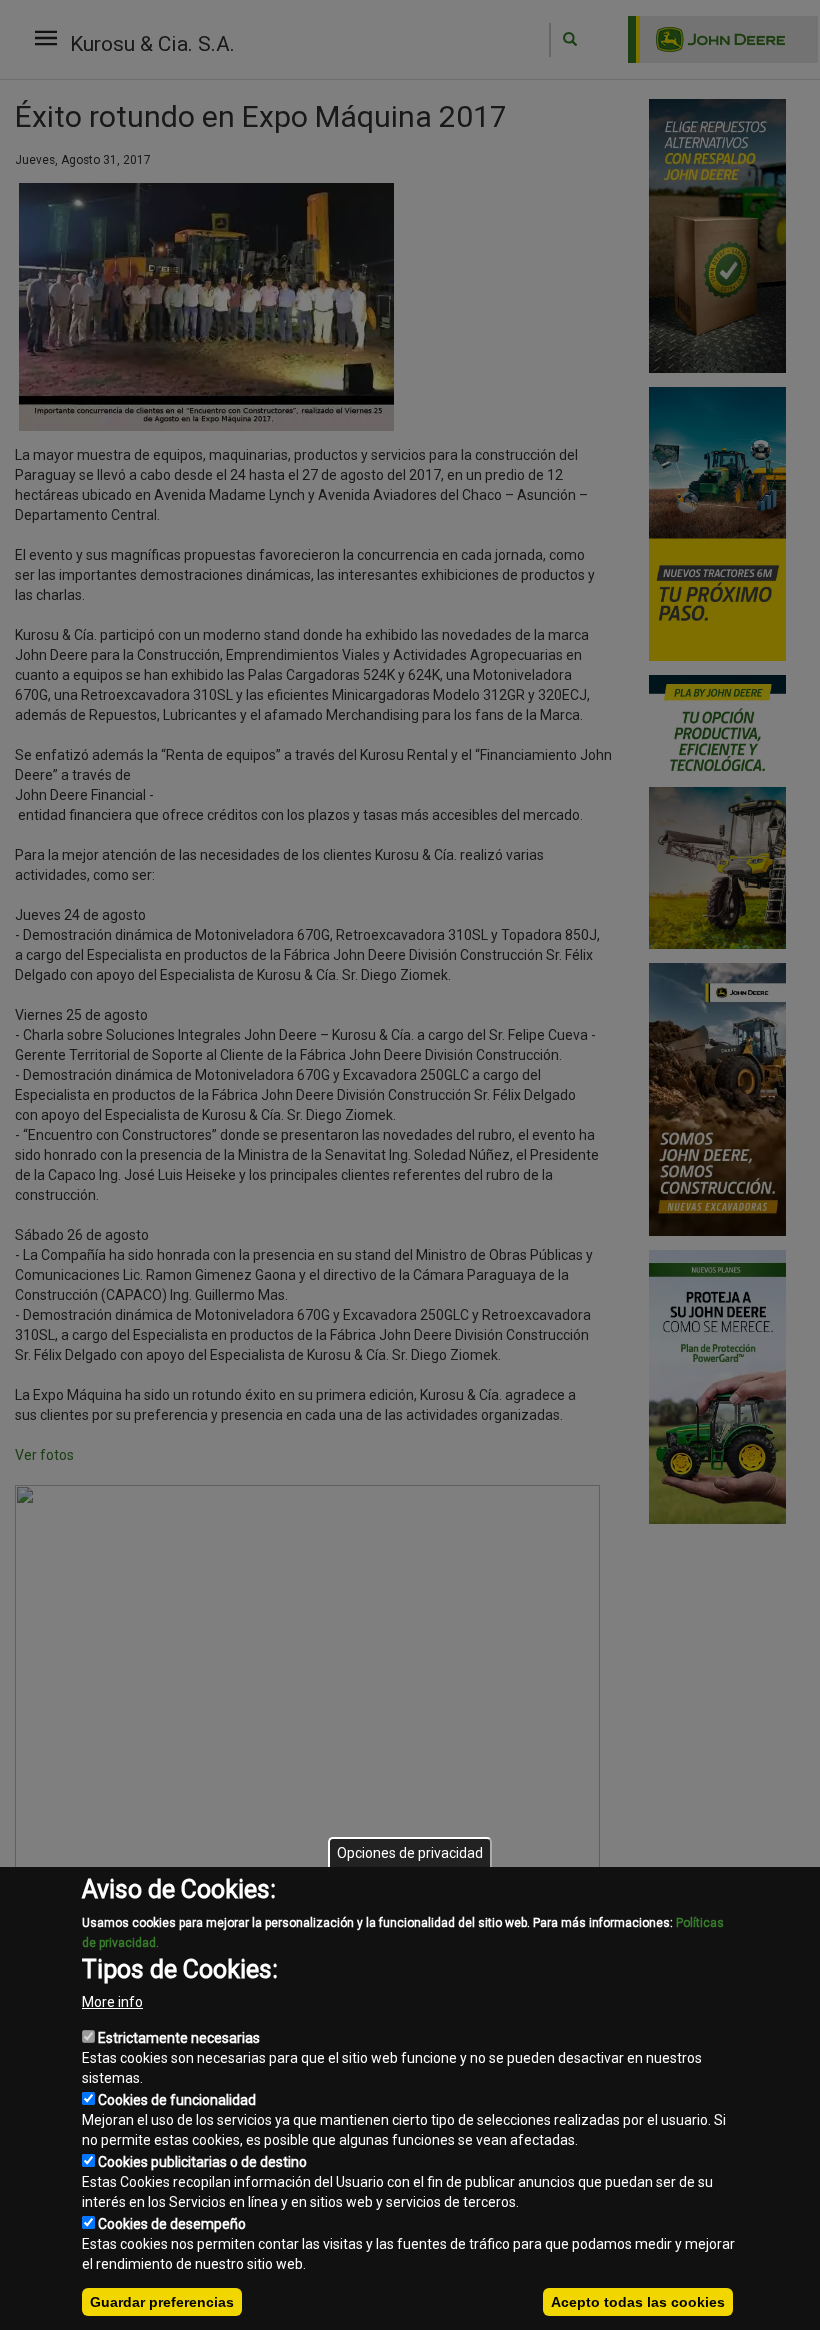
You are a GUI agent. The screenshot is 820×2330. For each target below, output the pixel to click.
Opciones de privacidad (410, 1853)
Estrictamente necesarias (179, 2038)
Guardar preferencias (162, 2302)
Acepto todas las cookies (638, 2302)
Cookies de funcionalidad (177, 2100)
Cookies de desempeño (172, 2224)
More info (112, 2002)
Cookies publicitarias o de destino (202, 2162)
